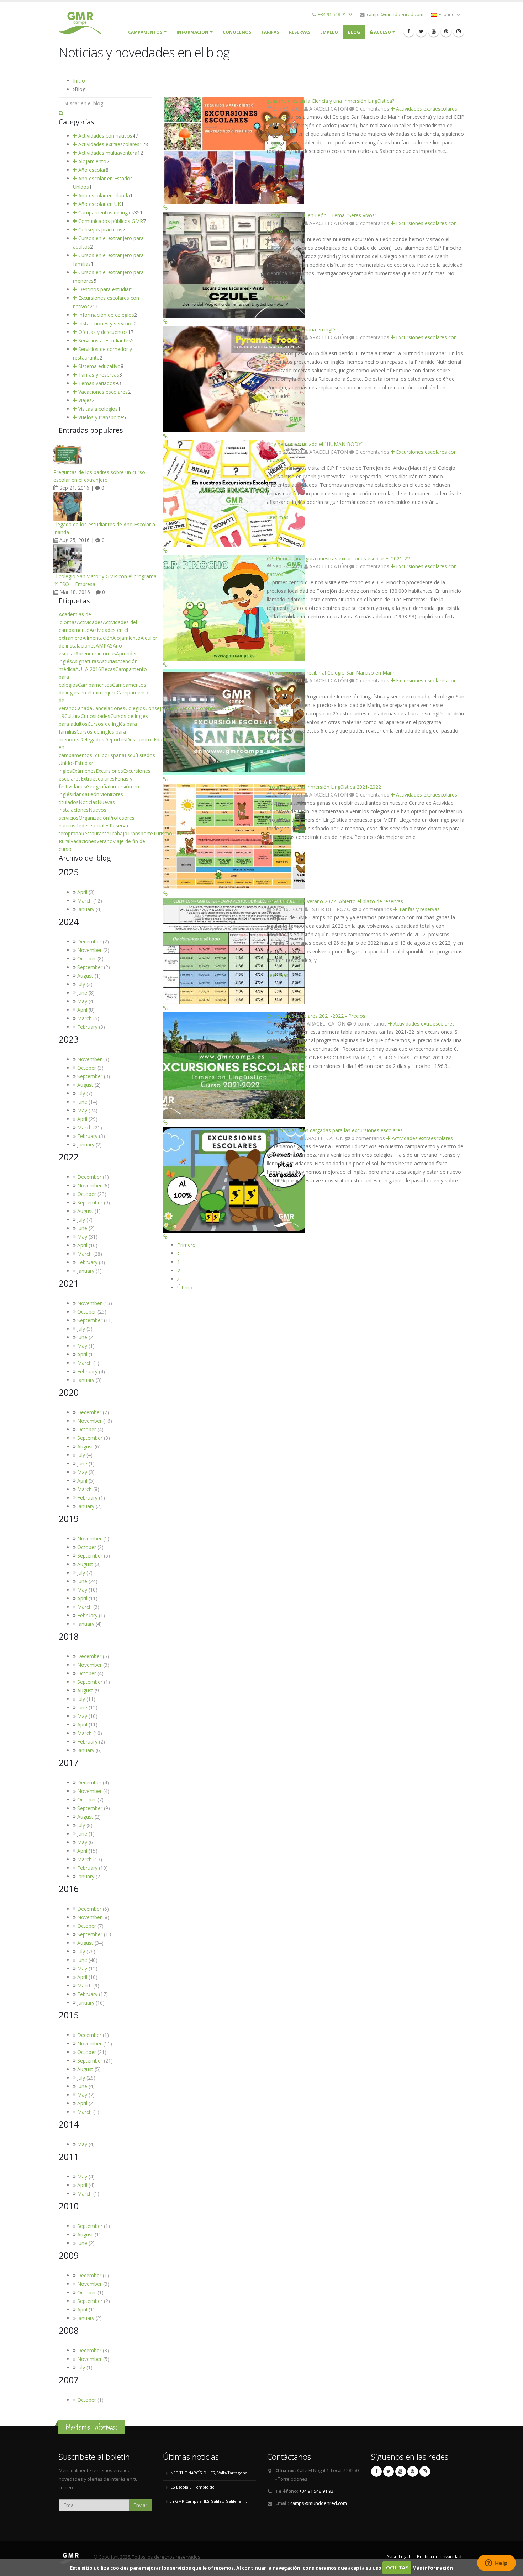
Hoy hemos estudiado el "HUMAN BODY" (315, 444)
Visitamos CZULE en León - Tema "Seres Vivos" (322, 215)
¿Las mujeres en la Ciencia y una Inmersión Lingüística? (331, 101)
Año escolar (91, 170)
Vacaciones (83, 841)
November (89, 950)
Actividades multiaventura (107, 153)
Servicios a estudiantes (104, 340)
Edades (162, 739)
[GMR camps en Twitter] (421, 31)
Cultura (73, 716)
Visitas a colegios (97, 409)
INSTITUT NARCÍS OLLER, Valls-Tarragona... (210, 2473)
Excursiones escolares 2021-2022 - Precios (316, 1016)
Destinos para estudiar (104, 289)
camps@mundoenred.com (395, 14)
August (85, 976)
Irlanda (80, 794)
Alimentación (97, 638)
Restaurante (95, 833)
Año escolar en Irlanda (103, 195)
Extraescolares (98, 779)
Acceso (382, 32)
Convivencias (182, 708)
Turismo (163, 833)
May (82, 1001)
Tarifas (270, 32)
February (87, 1027)
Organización (94, 818)
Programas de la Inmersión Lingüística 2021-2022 (324, 787)
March (84, 901)
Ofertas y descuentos (102, 332)
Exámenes (84, 771)
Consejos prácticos (100, 230)
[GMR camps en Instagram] (459, 31)
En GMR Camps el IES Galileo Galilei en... (208, 2501)
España (116, 755)
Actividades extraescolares (426, 109)
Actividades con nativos (105, 136)
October (87, 959)
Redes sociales (93, 826)
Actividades (90, 622)
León (93, 794)
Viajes (84, 400)
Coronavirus (211, 708)
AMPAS (104, 646)
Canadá (83, 708)
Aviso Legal (398, 2557)
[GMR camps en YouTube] (434, 31)
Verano (105, 841)
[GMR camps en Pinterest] (446, 31)
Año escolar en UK (99, 204)
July (81, 984)
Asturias (108, 661)
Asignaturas (85, 661)
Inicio (79, 81)
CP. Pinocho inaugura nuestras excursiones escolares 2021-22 (338, 558)
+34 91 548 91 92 (335, 14)
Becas (108, 669)
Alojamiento (92, 161)
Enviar (140, 2505)
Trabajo (118, 833)
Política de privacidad (439, 2557)
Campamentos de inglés (105, 212)
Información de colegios (105, 315)
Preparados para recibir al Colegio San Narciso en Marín (331, 673)
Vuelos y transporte (100, 417)
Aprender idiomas (96, 653)
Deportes (115, 739)
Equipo (100, 755)
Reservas (300, 32)
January (86, 909)
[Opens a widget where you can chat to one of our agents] (496, 2564)
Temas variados (96, 383)
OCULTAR (397, 2567)
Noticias (88, 802)
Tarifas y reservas (419, 909)
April (82, 892)
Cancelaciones (109, 708)
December (89, 941)
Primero (186, 1245)
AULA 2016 (88, 669)
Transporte (140, 833)
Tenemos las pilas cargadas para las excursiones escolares (335, 1130)
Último (185, 1287)
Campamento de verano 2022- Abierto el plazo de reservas (335, 901)
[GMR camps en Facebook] (409, 31)
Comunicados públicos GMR (110, 221)
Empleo (329, 32)
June (82, 993)
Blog (354, 32)
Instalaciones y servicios (105, 323)
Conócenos (237, 32)
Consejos (156, 708)
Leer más (278, 166)
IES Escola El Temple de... (194, 2487)
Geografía (97, 786)
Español (447, 14)
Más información (433, 2567)
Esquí (131, 755)
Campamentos (95, 685)
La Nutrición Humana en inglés (302, 329)
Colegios (135, 708)
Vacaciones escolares (102, 392)
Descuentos (140, 739)
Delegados (92, 739)
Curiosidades (96, 716)
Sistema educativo (99, 366)
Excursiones (109, 771)
